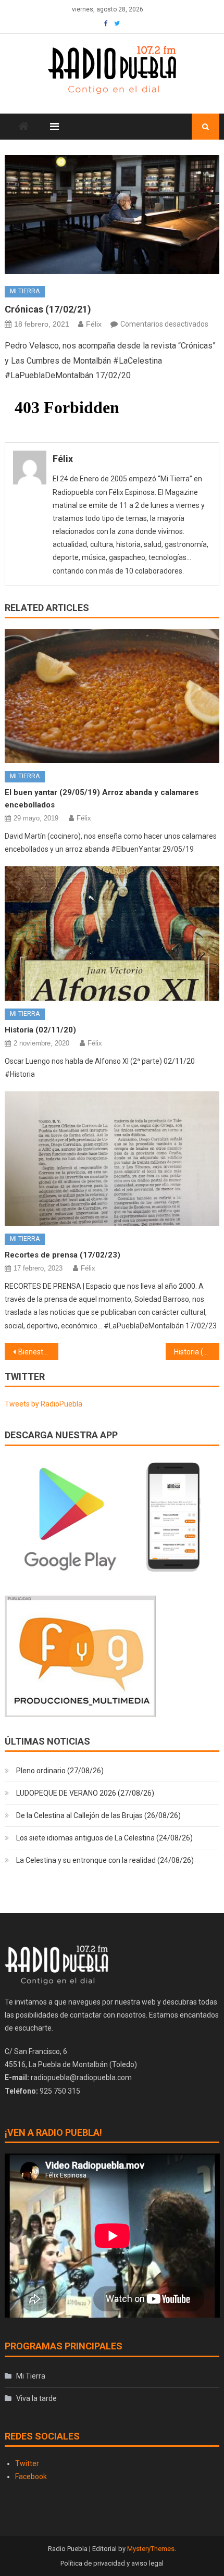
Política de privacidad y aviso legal (112, 2563)
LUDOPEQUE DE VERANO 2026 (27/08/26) (85, 1793)
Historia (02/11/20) (40, 1030)
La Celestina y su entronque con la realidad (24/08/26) (105, 1860)
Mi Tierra (25, 291)
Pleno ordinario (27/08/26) (60, 1771)
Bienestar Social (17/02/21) (38, 1352)
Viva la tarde (36, 2398)
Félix (94, 324)
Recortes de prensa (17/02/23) (63, 1255)
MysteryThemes (151, 2549)
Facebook (31, 2477)
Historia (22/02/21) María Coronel (197, 1352)
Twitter (27, 2463)
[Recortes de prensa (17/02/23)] (112, 1159)
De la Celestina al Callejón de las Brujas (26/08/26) (98, 1815)
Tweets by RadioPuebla (43, 1404)
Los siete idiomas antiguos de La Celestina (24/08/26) (104, 1838)
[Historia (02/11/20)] (112, 934)
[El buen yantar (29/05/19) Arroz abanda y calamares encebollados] (112, 696)
